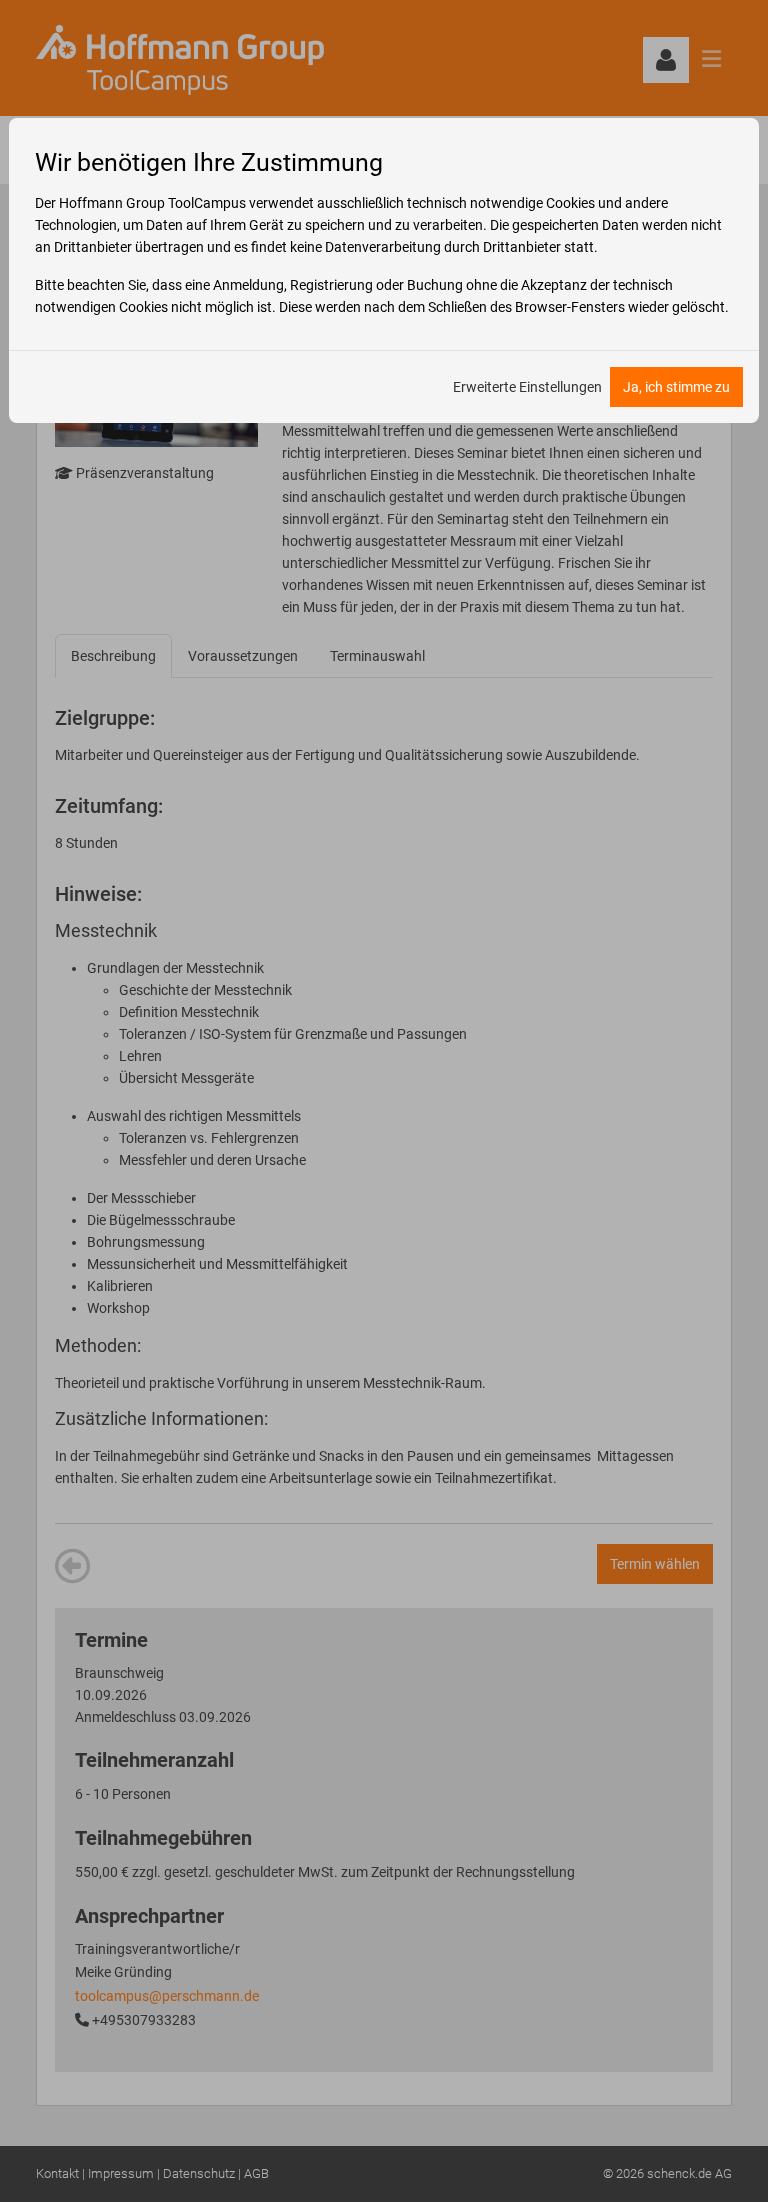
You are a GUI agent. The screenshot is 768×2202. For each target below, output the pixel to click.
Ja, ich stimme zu (676, 387)
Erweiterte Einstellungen (527, 387)
